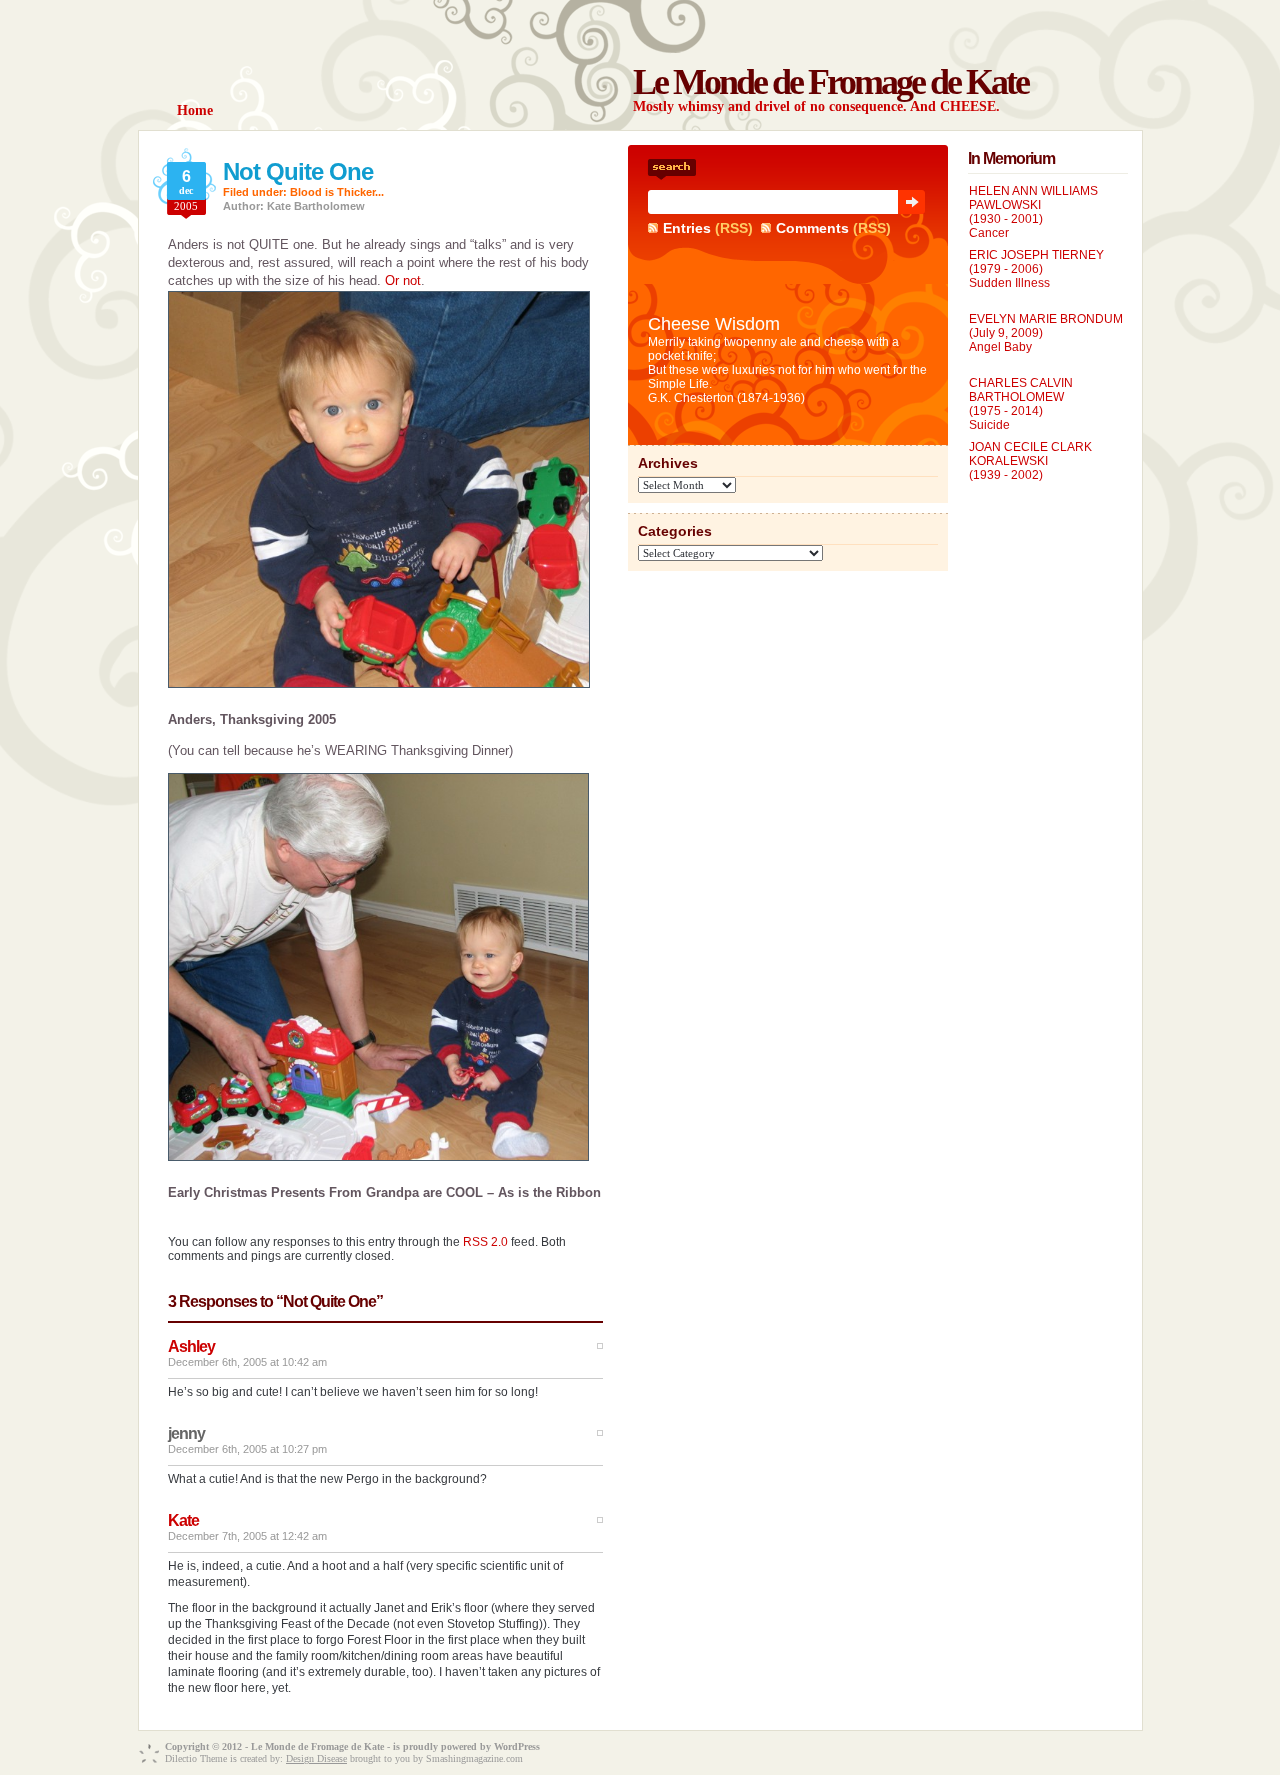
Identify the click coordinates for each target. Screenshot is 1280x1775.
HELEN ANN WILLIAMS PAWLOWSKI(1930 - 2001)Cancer (1033, 212)
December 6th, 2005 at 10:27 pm (247, 1449)
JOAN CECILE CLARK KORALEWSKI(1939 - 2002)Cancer (1030, 468)
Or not (403, 280)
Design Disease (316, 1758)
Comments (812, 228)
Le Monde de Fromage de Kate (830, 82)
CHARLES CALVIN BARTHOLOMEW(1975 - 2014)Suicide (1021, 404)
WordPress (517, 1746)
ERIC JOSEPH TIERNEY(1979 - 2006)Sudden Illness (1036, 269)
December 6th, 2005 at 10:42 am (247, 1362)
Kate (183, 1520)
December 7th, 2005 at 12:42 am (247, 1536)
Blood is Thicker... (337, 192)
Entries (687, 228)
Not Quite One (298, 171)
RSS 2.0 (485, 1242)
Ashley (191, 1346)
